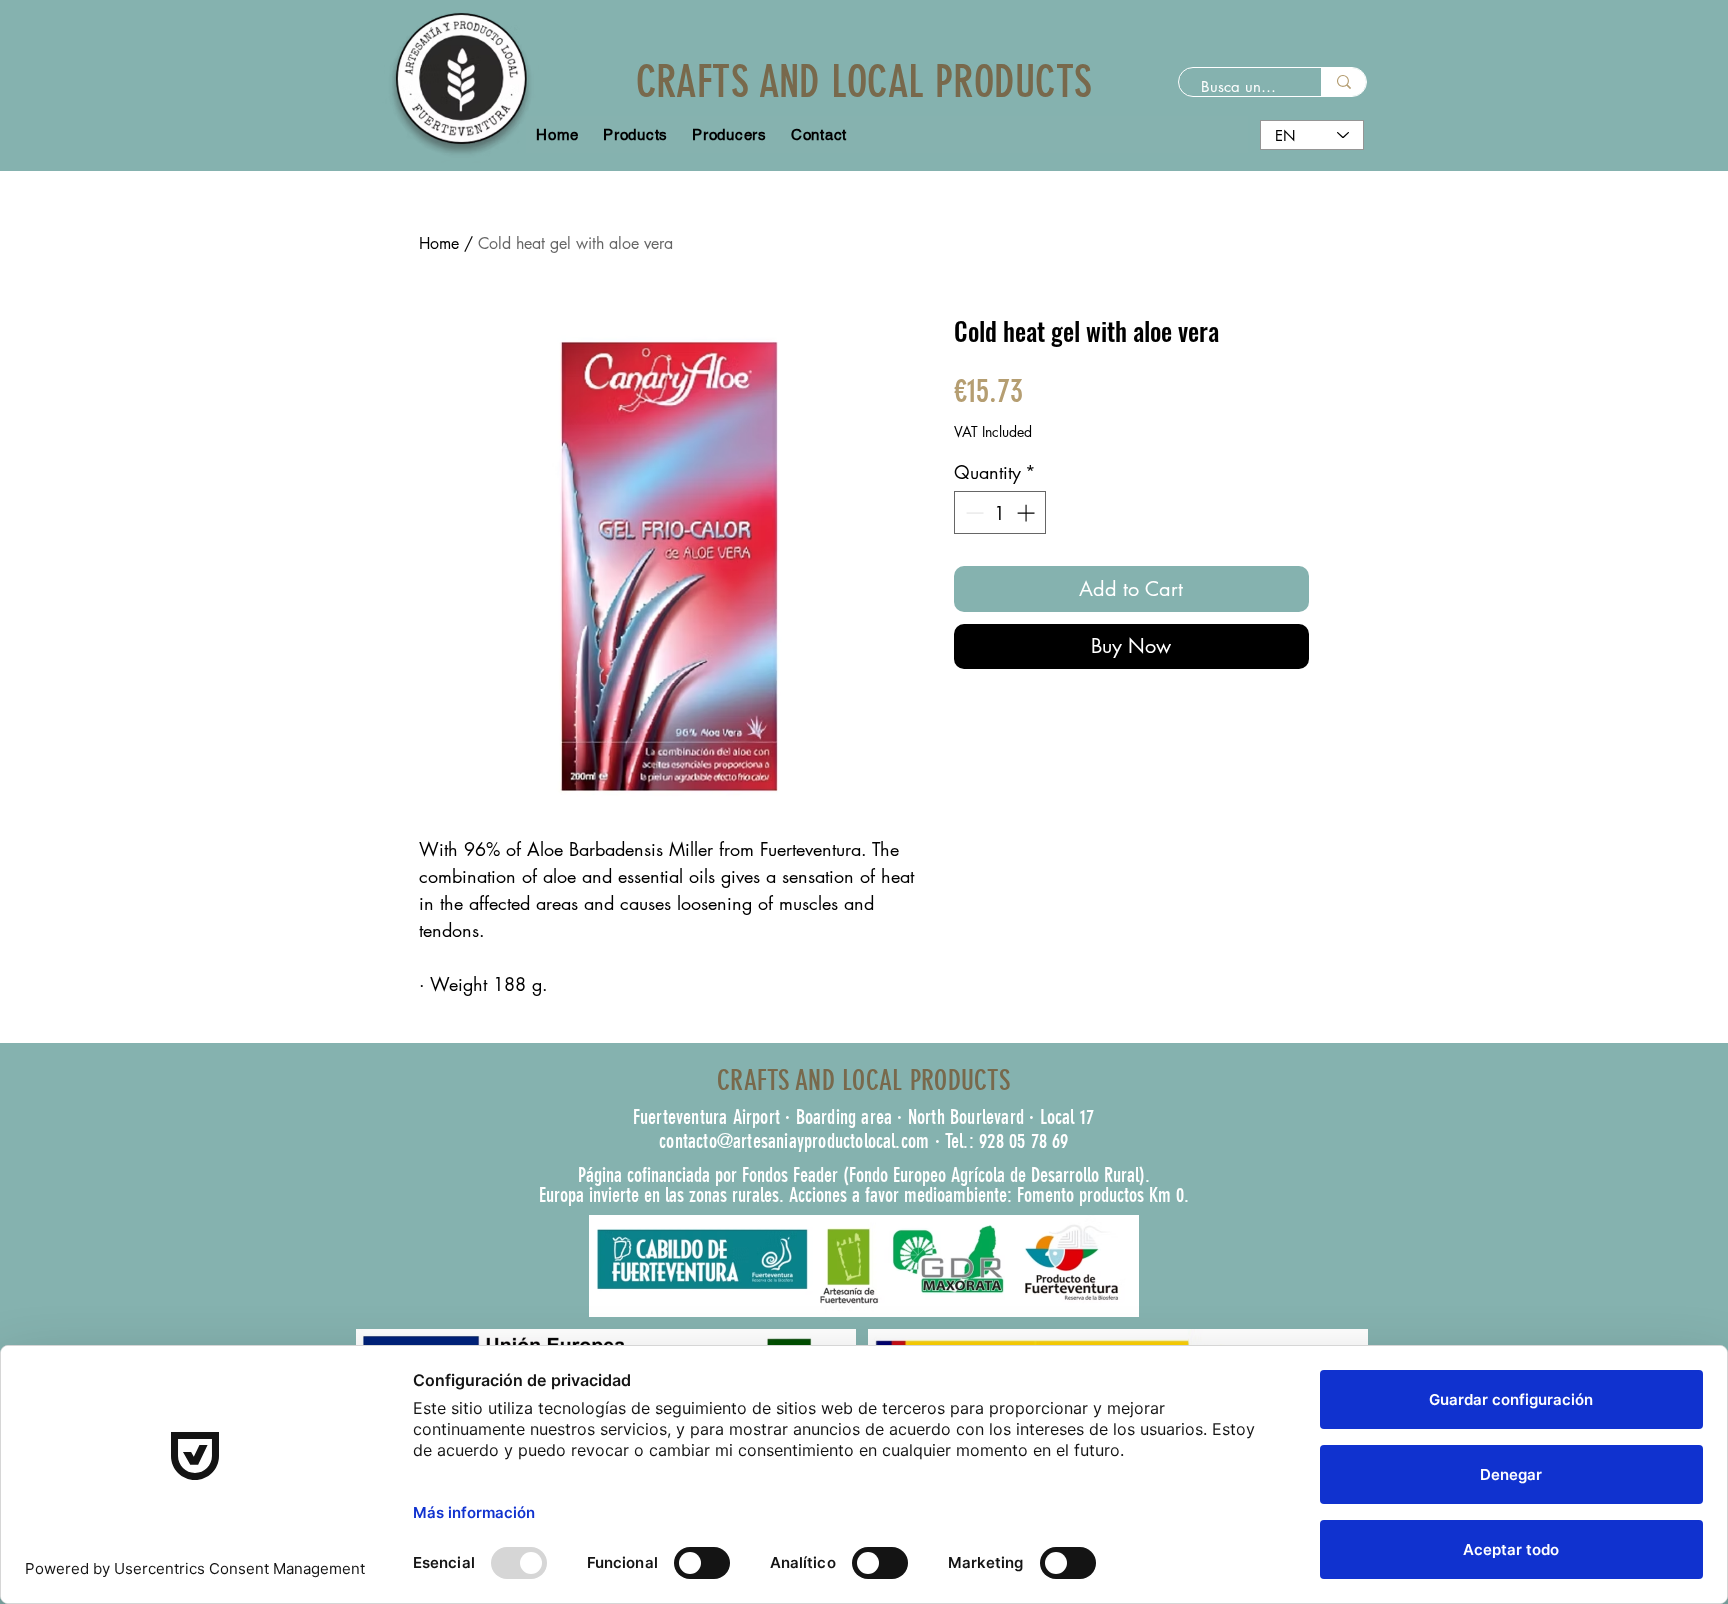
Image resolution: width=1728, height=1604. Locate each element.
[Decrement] (972, 512)
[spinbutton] (1000, 512)
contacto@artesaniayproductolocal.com (794, 1141)
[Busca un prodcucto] (1343, 82)
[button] (729, 134)
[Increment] (1027, 512)
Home (439, 243)
